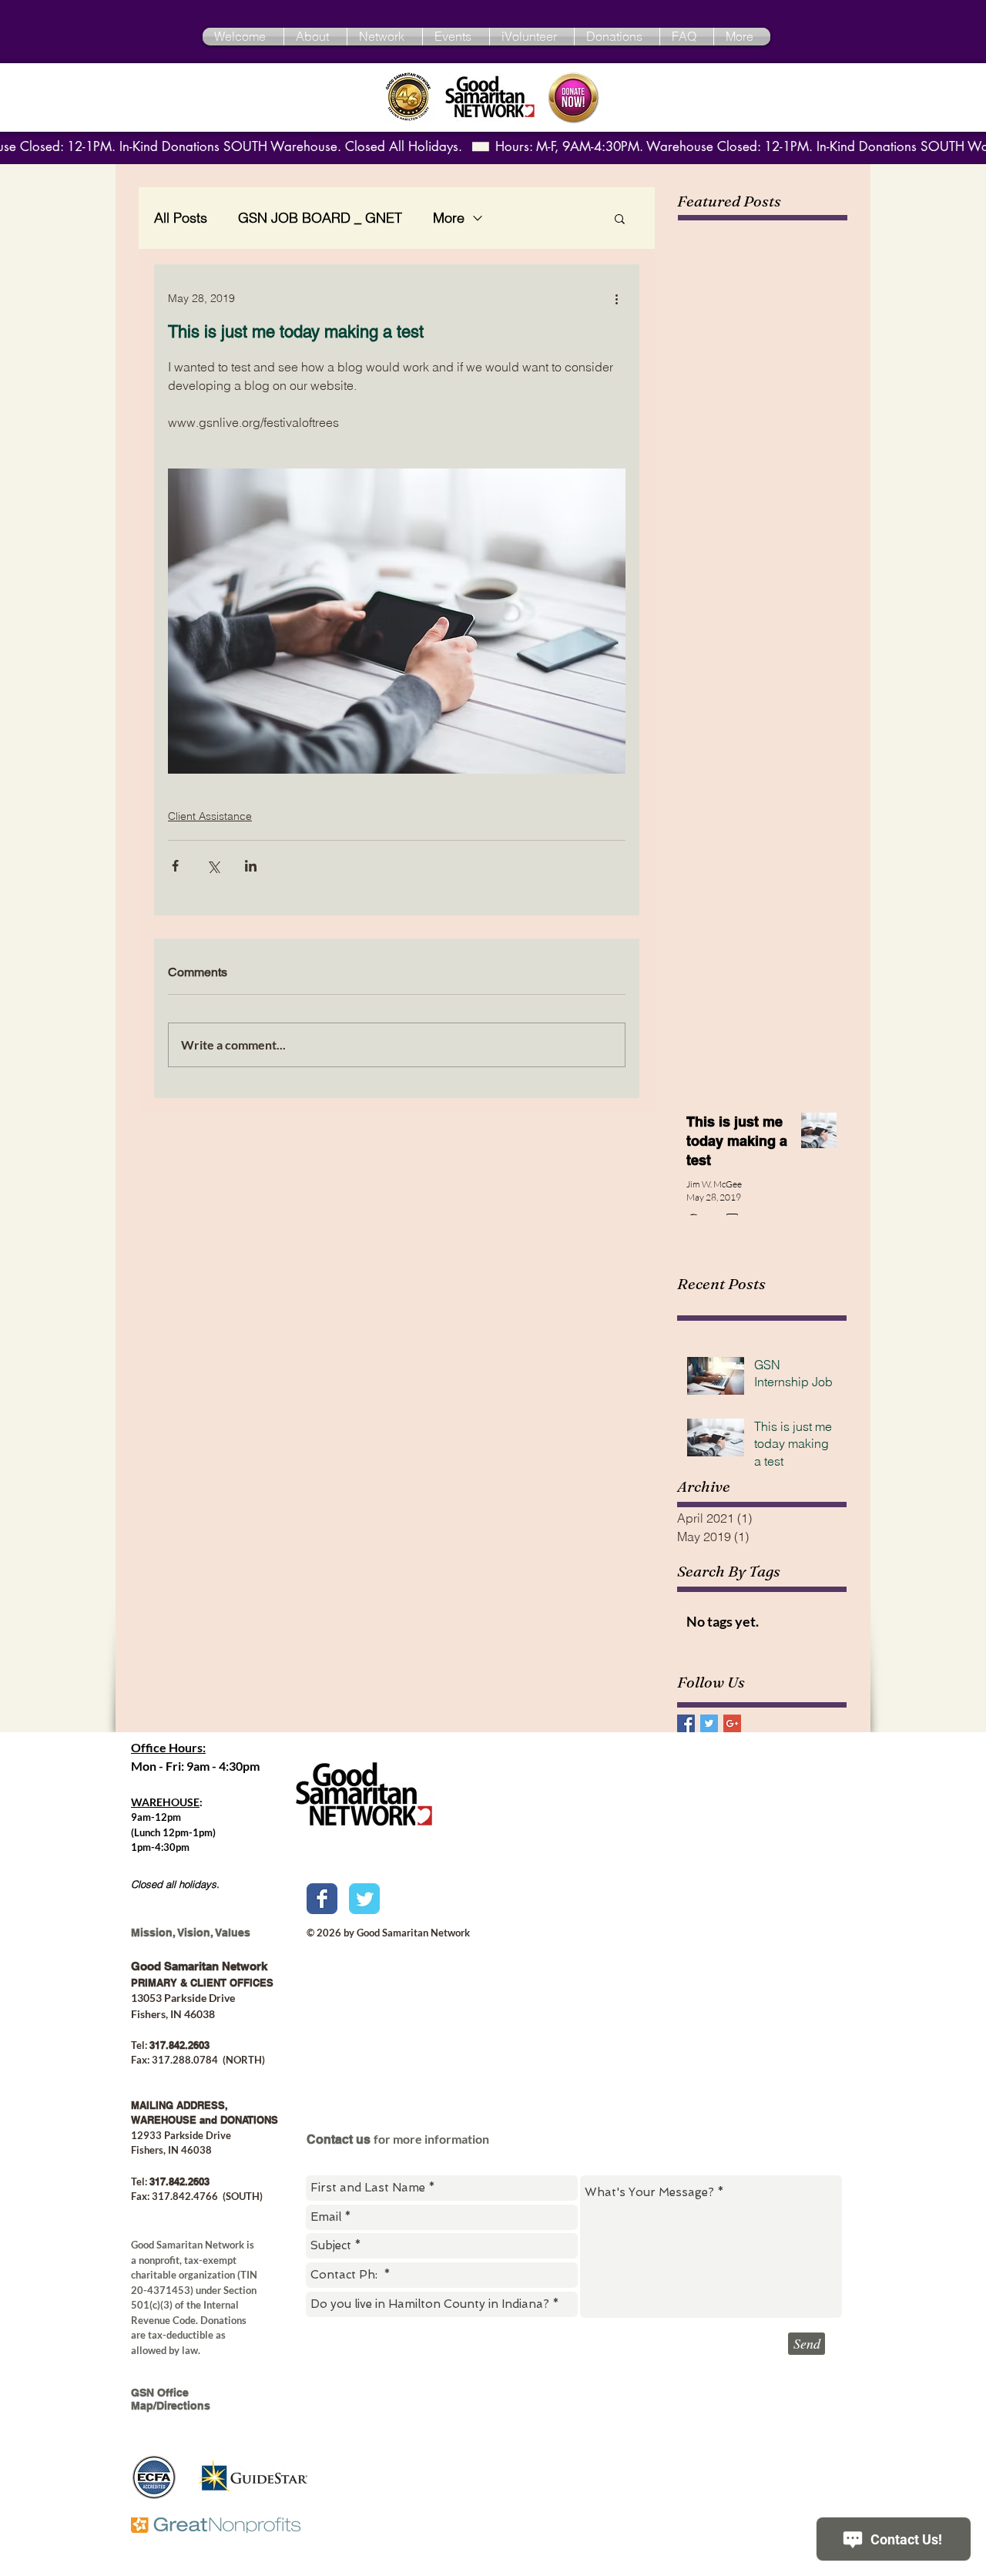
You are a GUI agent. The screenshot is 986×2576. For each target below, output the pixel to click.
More (449, 218)
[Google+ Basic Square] (732, 1723)
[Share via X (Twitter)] (213, 866)
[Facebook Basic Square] (686, 1723)
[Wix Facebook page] (322, 1899)
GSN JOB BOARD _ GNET (320, 218)
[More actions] (616, 298)
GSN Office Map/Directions (171, 2399)
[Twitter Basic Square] (709, 1723)
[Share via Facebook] (175, 866)
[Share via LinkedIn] (251, 866)
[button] (620, 218)
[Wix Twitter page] (364, 1899)
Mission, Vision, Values (191, 1933)
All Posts (181, 218)
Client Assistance (210, 816)
